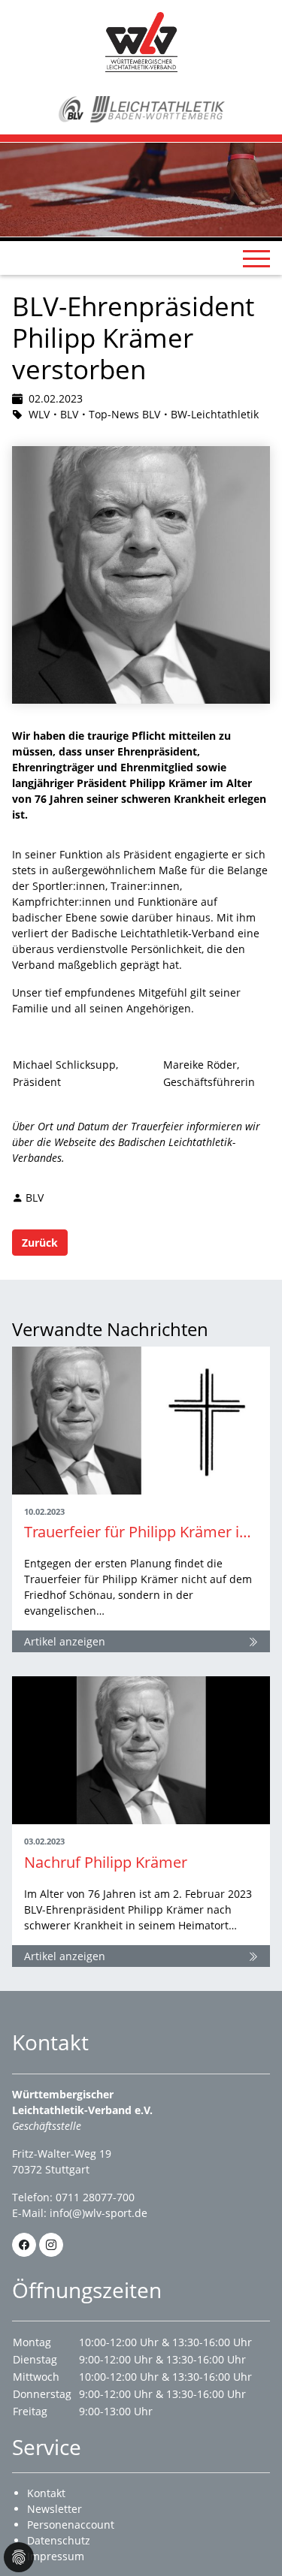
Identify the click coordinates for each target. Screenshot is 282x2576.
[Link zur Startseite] (141, 41)
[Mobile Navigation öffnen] (256, 258)
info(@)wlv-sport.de (99, 2213)
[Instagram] (51, 2245)
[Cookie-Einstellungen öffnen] (19, 2557)
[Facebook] (24, 2245)
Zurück (40, 1243)
